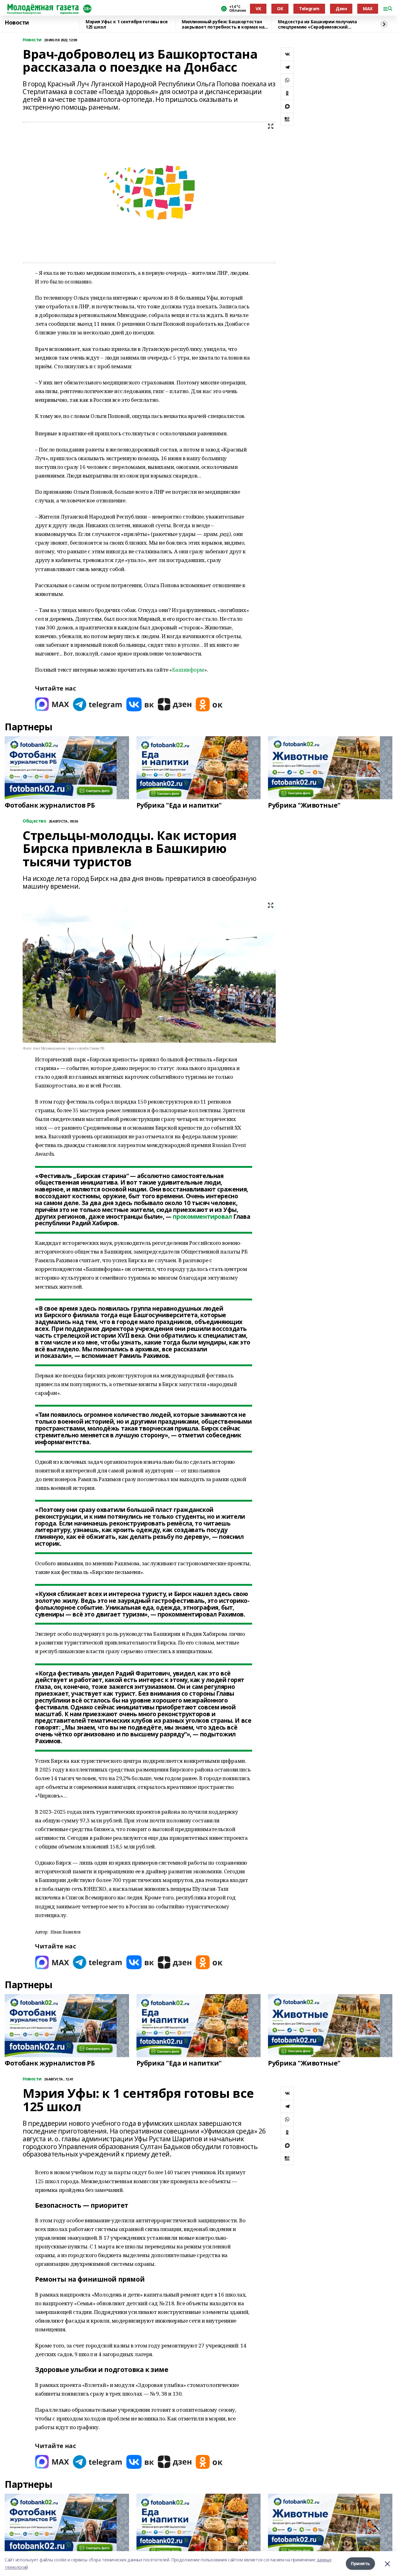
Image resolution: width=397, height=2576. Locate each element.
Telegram (309, 9)
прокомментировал (202, 1217)
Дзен (341, 9)
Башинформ (188, 670)
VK (258, 9)
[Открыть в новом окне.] (52, 704)
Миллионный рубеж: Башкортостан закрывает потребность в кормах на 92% (223, 24)
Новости (17, 23)
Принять (360, 2563)
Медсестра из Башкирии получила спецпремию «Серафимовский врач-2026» (317, 24)
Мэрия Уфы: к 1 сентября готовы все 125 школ (127, 24)
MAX (368, 9)
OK (280, 9)
